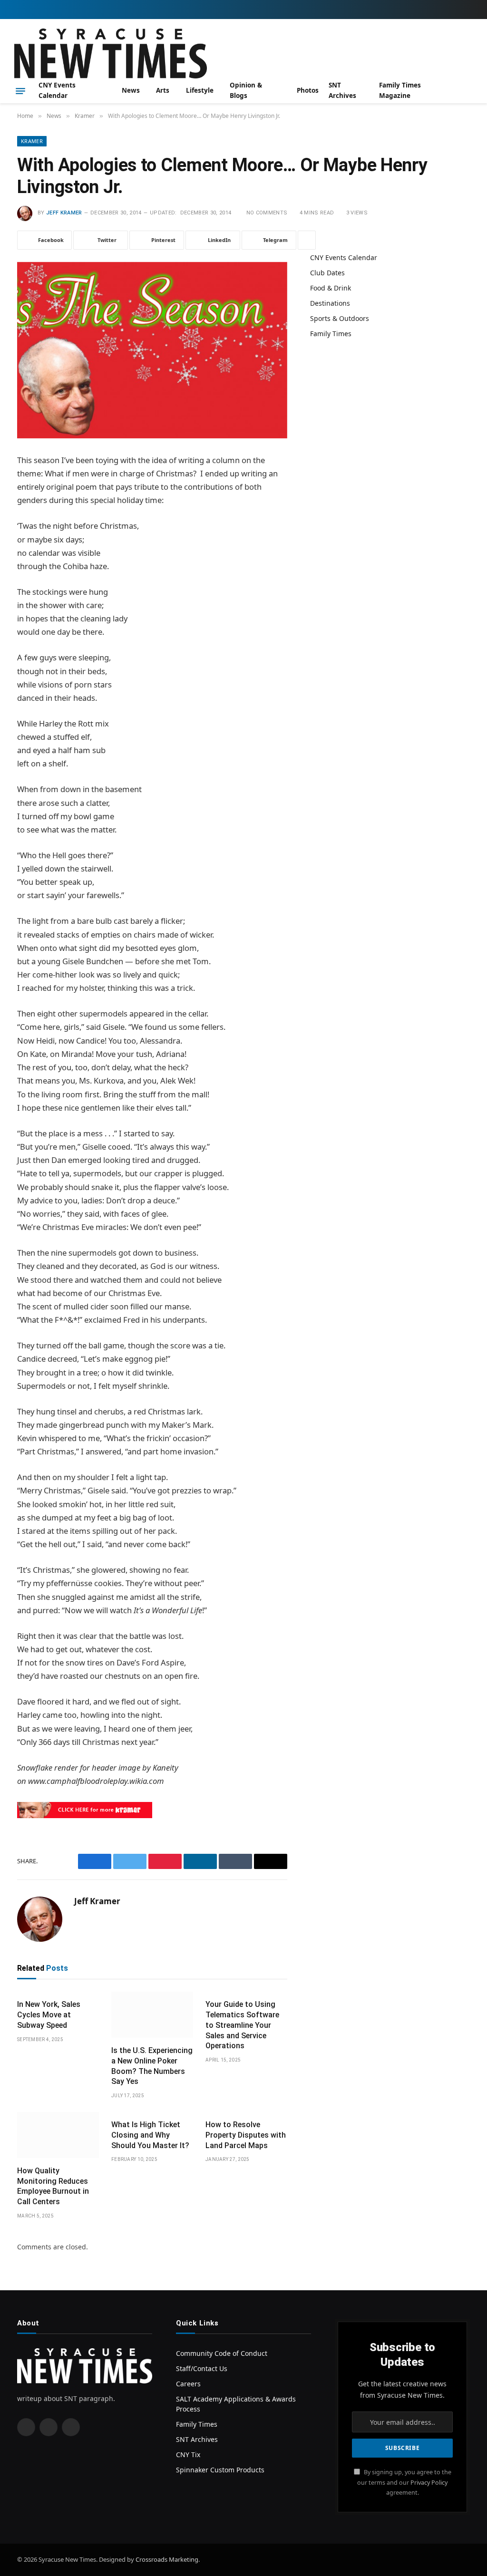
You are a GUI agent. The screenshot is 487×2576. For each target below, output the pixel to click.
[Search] (469, 91)
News (131, 90)
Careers (188, 2384)
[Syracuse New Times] (111, 53)
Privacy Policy (429, 2483)
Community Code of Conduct (222, 2353)
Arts (163, 90)
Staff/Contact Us (202, 2368)
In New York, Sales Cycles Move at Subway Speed (49, 2015)
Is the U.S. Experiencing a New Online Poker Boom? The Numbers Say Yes (152, 2066)
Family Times (331, 334)
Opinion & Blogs (246, 90)
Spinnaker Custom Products (220, 2470)
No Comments (267, 213)
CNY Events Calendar (57, 90)
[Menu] (20, 91)
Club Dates (327, 273)
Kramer (32, 141)
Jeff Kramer (64, 213)
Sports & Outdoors (340, 318)
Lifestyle (200, 90)
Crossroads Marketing (167, 2559)
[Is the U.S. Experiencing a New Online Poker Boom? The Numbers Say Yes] (152, 2015)
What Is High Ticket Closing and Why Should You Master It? (150, 2135)
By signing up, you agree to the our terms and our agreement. (404, 2482)
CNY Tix (188, 2455)
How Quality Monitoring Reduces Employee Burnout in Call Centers (53, 2186)
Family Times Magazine (400, 90)
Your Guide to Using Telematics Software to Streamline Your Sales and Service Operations (242, 2025)
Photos (308, 90)
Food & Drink (331, 288)
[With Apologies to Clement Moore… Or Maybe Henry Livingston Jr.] (152, 350)
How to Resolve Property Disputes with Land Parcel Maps (246, 2135)
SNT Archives (342, 90)
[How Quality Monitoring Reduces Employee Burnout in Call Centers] (58, 2135)
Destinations (330, 303)
